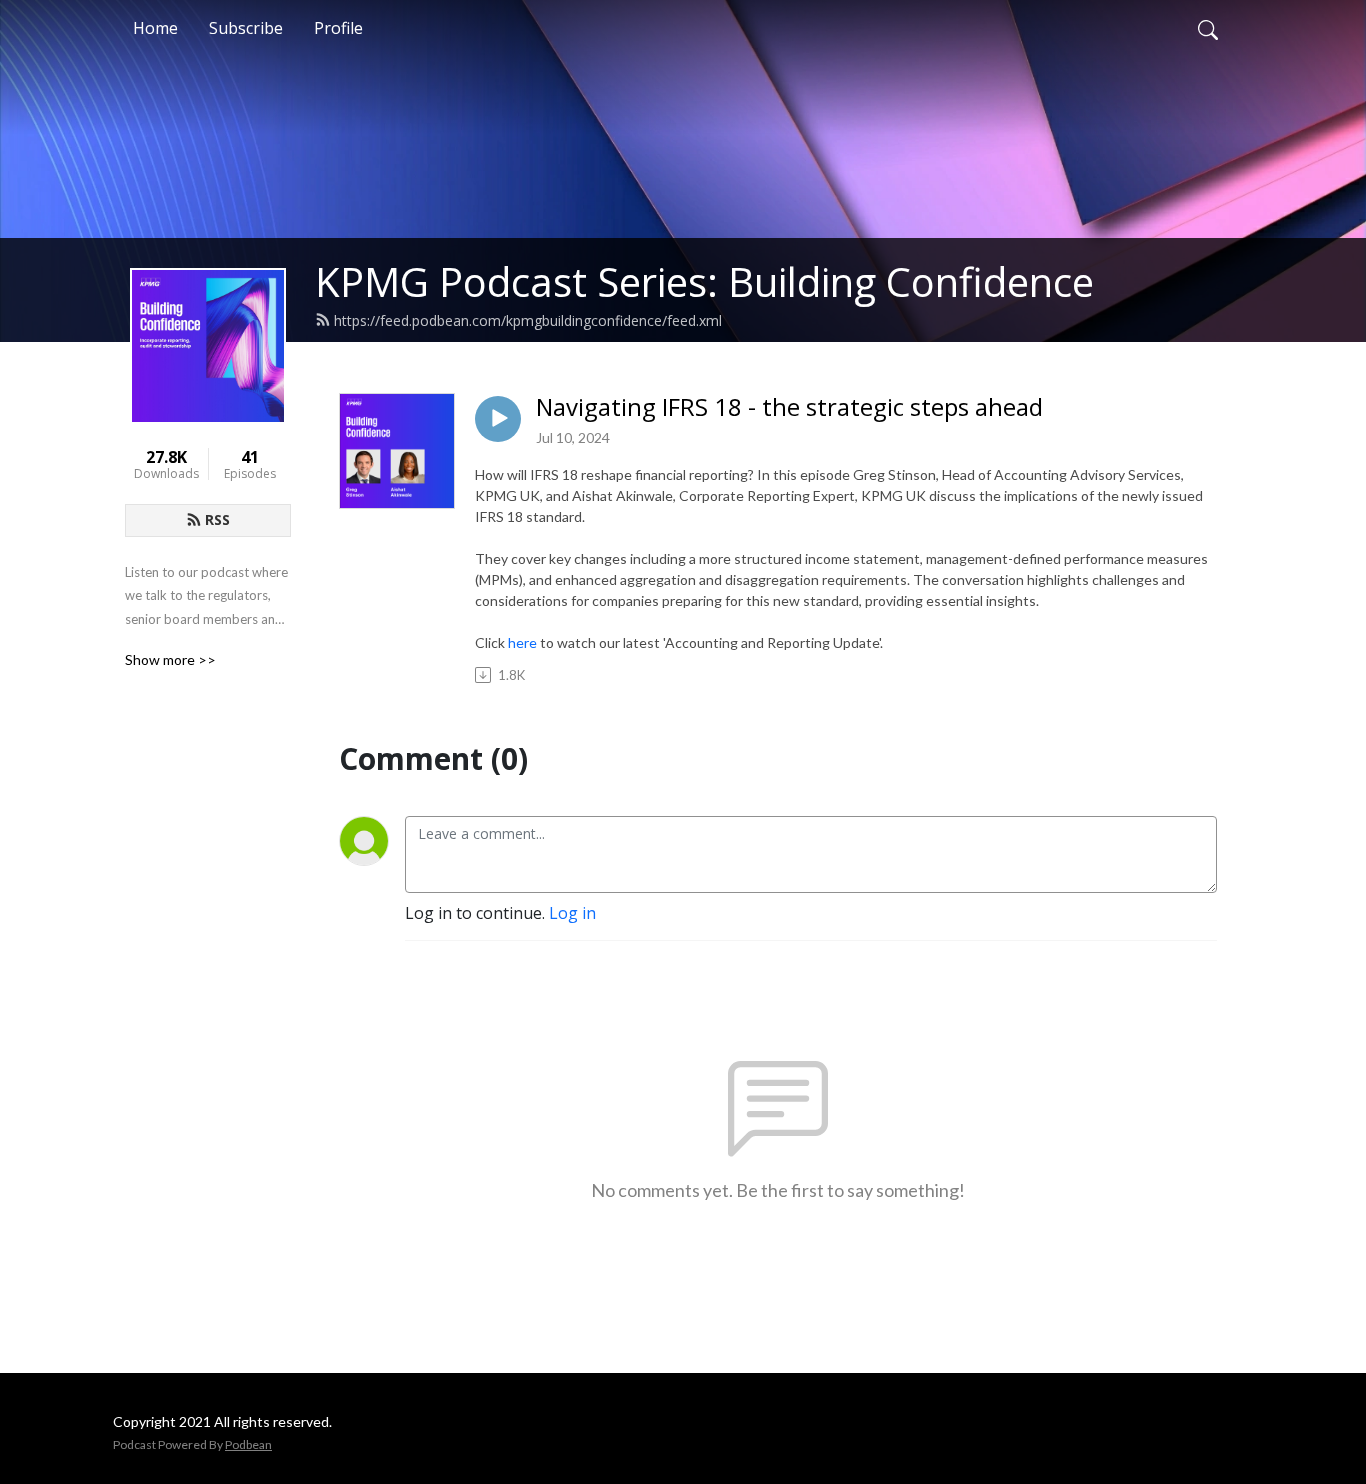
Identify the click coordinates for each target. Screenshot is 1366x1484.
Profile (338, 28)
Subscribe (246, 28)
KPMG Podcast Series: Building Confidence (704, 281)
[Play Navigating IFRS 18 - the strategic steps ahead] (498, 419)
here (522, 642)
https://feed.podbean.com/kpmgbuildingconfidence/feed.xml (528, 320)
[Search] (1208, 28)
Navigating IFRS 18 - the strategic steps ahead (789, 407)
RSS (217, 519)
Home (155, 28)
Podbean (248, 1444)
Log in (572, 913)
